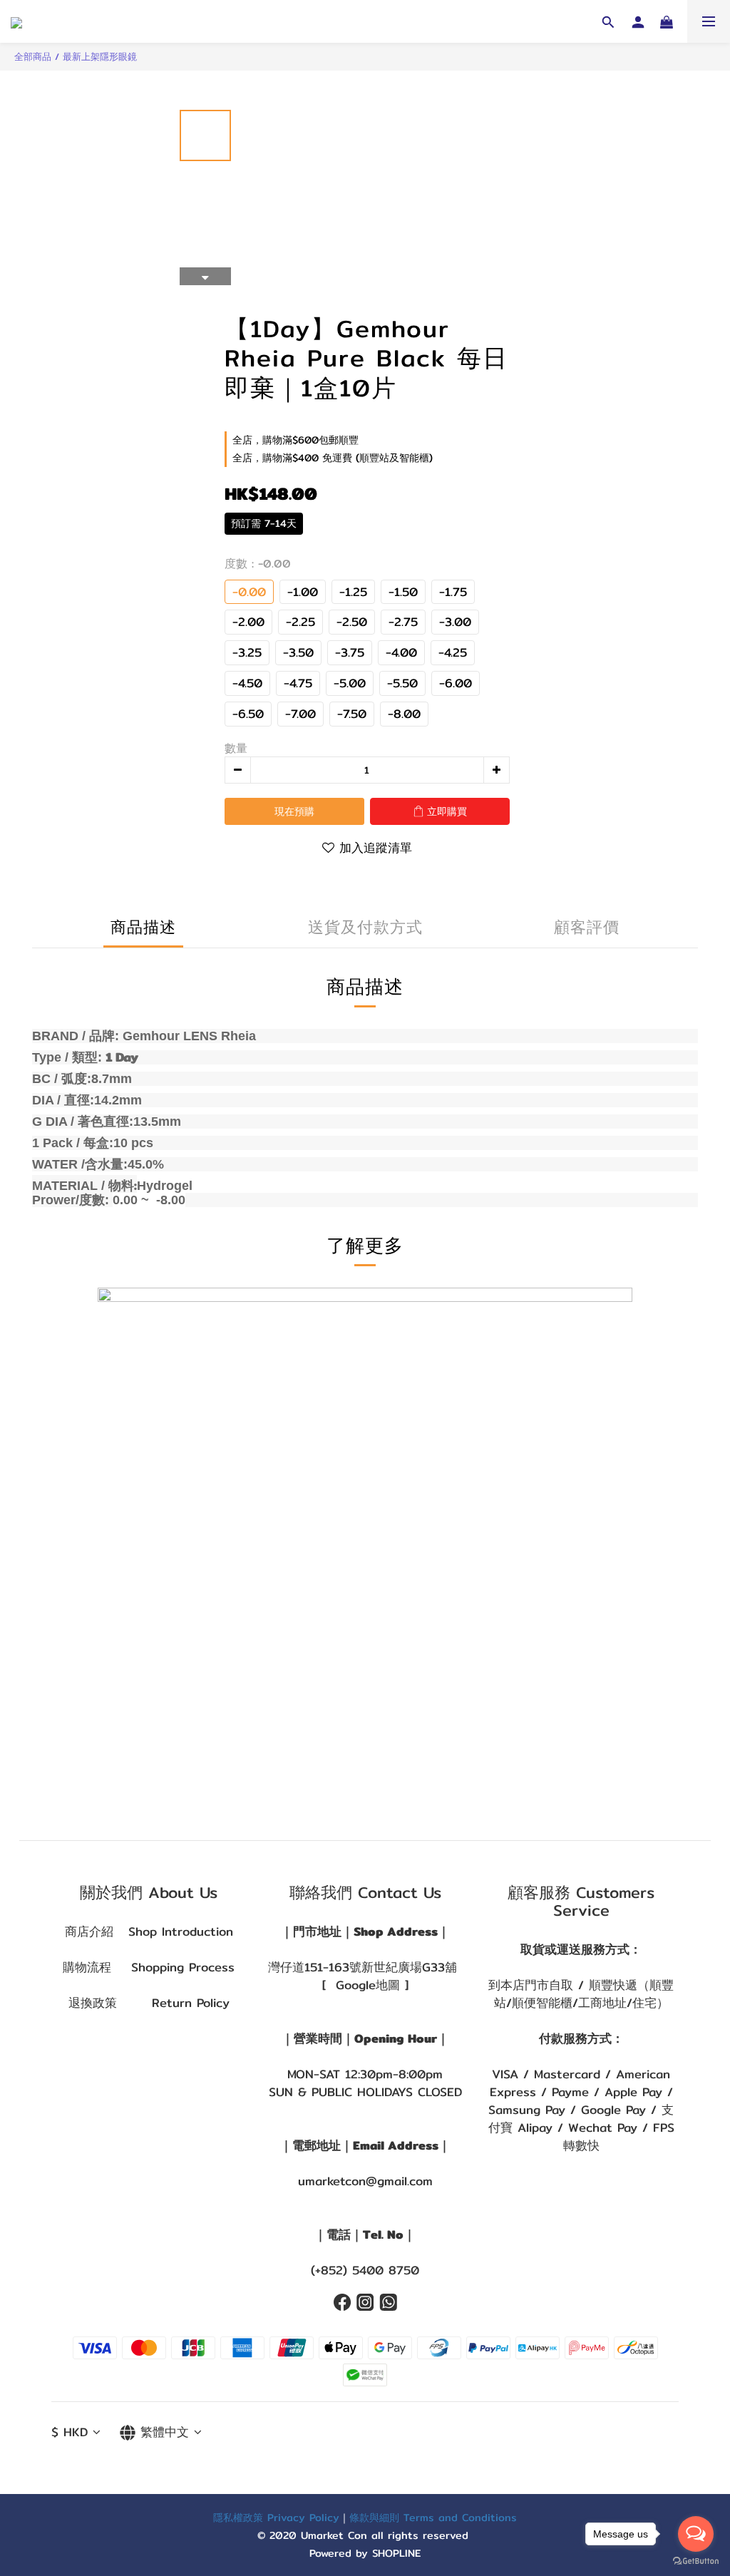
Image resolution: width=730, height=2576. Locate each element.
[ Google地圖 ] (365, 1985)
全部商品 (33, 56)
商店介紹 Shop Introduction (149, 1931)
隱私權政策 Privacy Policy (276, 2517)
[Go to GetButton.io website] (696, 2561)
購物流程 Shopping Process (149, 1967)
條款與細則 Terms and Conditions (433, 2517)
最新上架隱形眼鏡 (100, 56)
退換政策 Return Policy (149, 2003)
